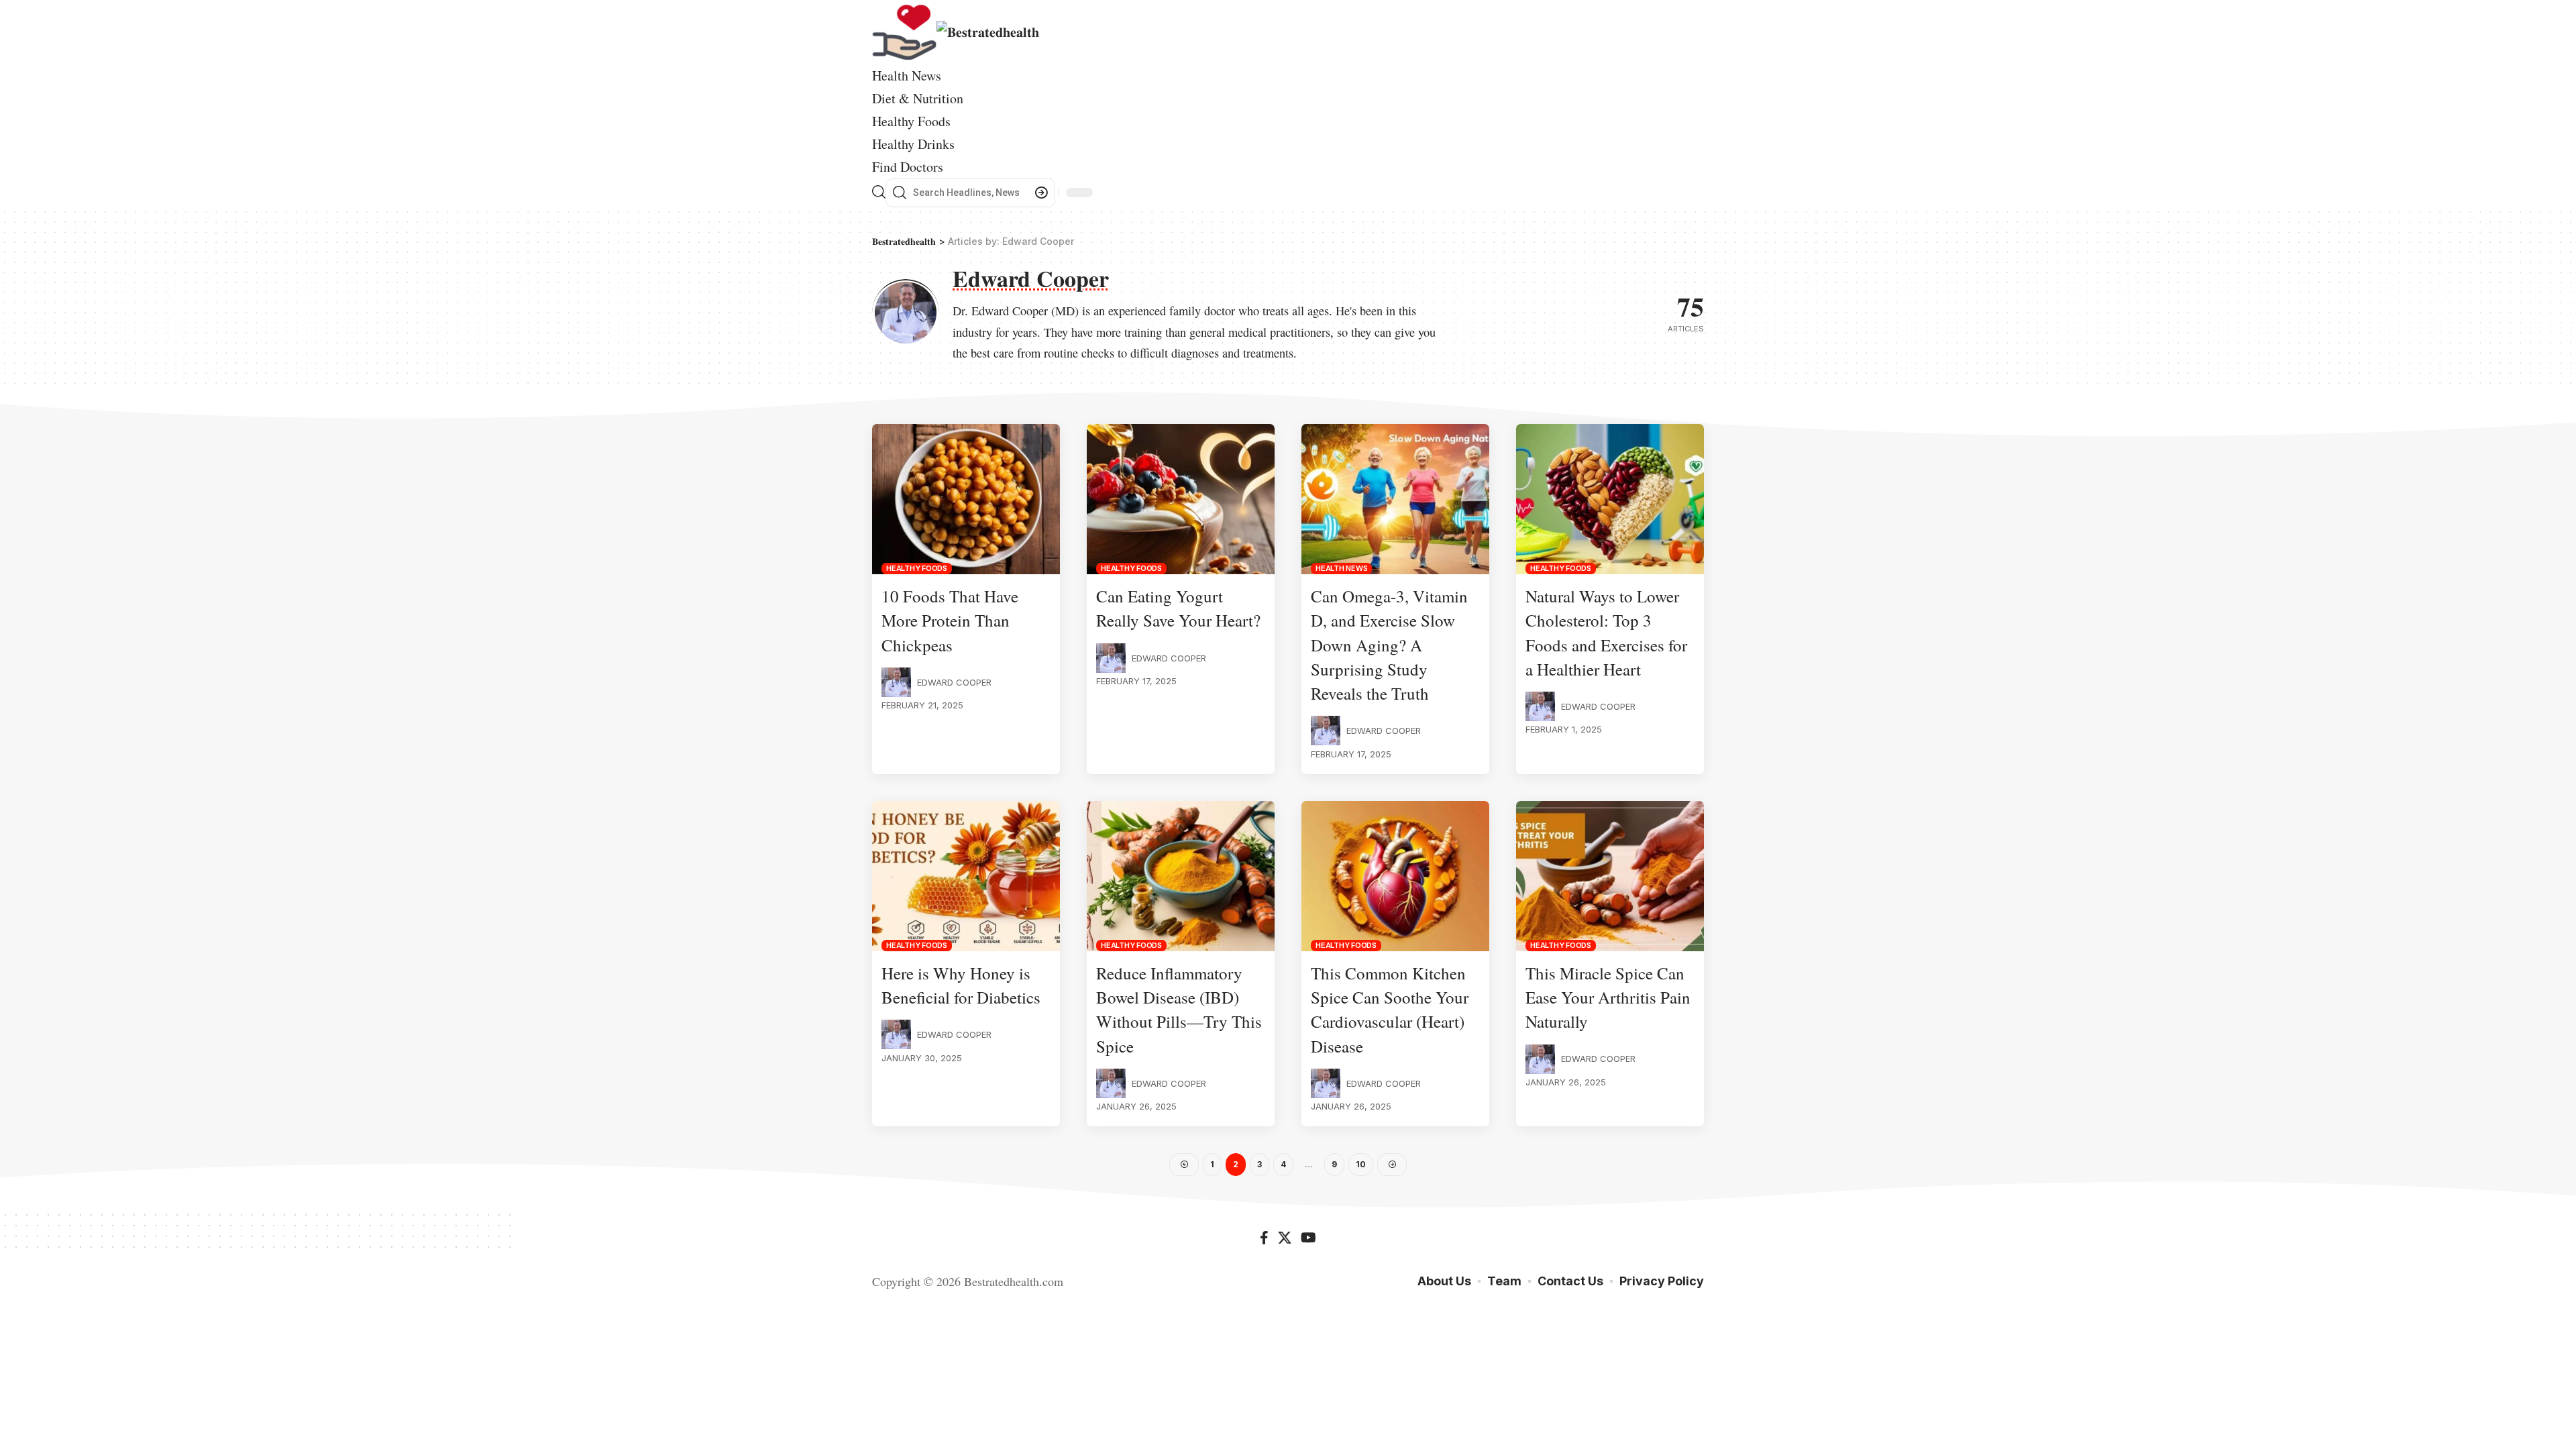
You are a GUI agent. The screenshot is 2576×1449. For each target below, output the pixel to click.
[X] (1285, 1239)
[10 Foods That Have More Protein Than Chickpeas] (966, 499)
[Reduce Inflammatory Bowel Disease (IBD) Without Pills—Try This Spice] (1181, 876)
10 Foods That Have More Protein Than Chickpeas (950, 621)
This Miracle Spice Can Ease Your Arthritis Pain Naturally (1608, 998)
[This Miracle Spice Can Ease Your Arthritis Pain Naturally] (1610, 876)
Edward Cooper (954, 682)
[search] (879, 193)
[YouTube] (1308, 1239)
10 (1361, 1164)
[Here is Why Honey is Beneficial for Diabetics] (966, 876)
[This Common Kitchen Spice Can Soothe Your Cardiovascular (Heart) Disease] (1395, 876)
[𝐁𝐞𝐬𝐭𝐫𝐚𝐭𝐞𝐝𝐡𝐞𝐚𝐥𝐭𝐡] (956, 31)
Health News (1341, 568)
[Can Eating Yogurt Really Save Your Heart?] (1181, 499)
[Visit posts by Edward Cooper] (896, 682)
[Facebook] (1264, 1239)
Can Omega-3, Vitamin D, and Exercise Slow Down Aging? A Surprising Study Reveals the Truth (1389, 645)
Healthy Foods (917, 568)
